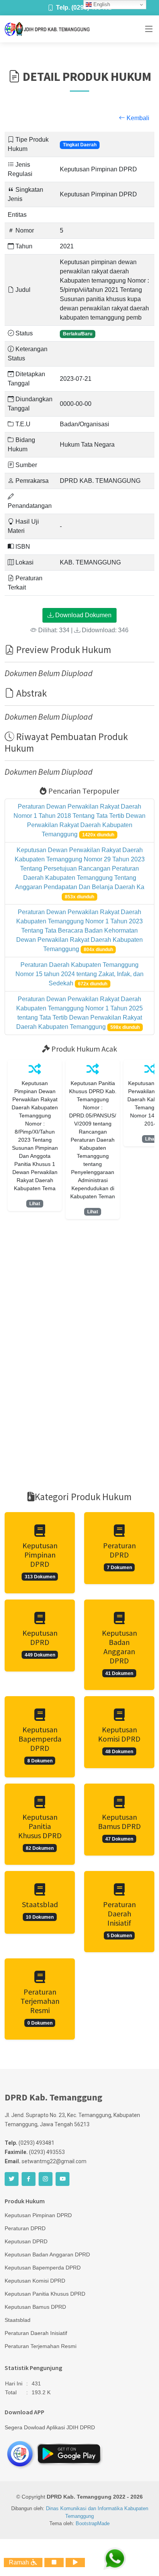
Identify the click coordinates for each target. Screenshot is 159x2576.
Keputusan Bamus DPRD (35, 2307)
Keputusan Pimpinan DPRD (38, 2215)
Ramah (20, 2562)
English (101, 4)
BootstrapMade (93, 2523)
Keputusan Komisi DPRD (35, 2281)
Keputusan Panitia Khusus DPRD (45, 2294)
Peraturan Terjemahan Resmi (41, 2346)
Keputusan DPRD (26, 2241)
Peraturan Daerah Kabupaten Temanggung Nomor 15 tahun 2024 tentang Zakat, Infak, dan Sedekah (79, 974)
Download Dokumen (83, 615)
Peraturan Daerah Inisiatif (36, 2333)
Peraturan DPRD (25, 2228)
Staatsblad (18, 2320)
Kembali (137, 118)
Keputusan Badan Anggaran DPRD (47, 2254)
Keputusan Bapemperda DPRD (43, 2268)
